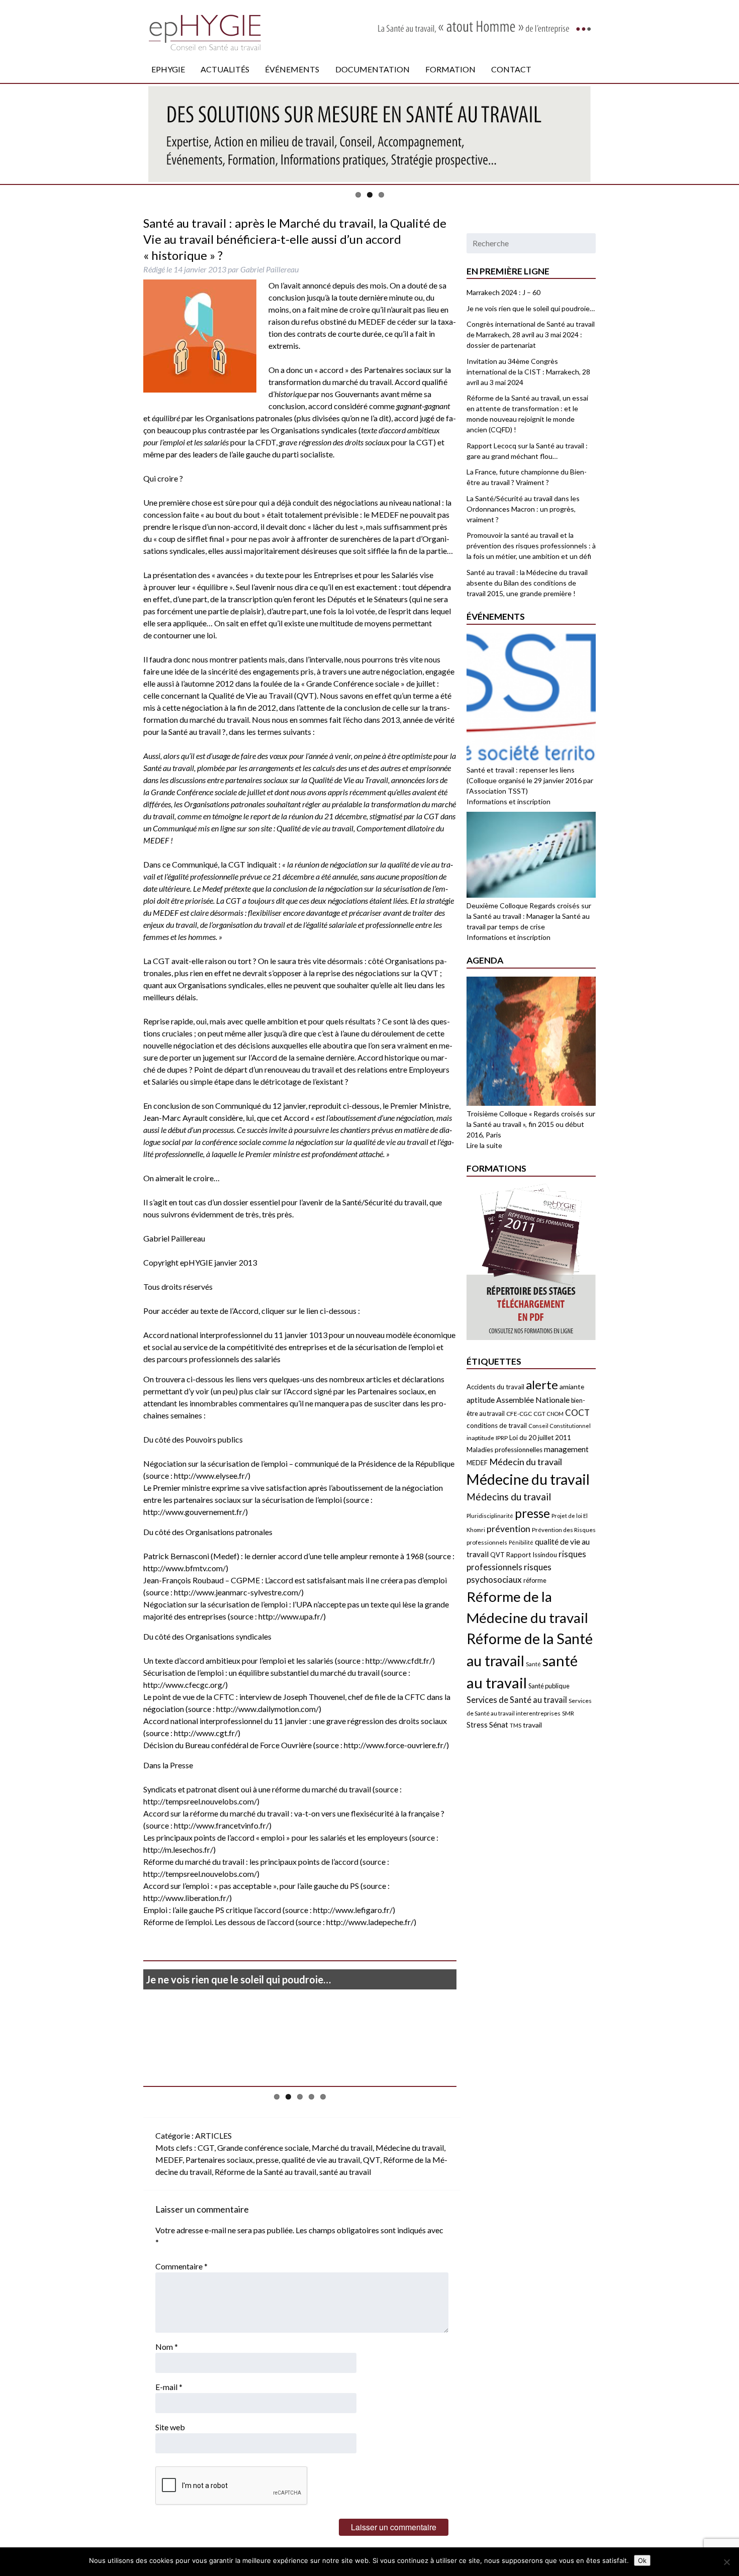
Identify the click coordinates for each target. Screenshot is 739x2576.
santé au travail (345, 2172)
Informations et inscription (509, 801)
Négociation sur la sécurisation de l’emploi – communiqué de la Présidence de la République (299, 1463)
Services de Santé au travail (517, 1700)
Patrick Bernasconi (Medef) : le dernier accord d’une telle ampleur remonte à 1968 (284, 1556)
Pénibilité (521, 1542)
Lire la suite (484, 1145)
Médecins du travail (509, 1497)
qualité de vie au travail (321, 2160)
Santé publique (549, 1686)
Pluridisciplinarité (490, 1516)
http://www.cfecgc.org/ (184, 1685)
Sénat (499, 1725)
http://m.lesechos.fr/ (178, 1849)
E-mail (169, 2387)
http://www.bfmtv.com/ (184, 1568)
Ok (642, 2560)
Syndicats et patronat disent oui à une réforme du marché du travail (258, 1789)
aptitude (481, 1400)
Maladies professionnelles (504, 1450)
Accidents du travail (495, 1387)
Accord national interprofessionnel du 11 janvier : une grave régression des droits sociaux (295, 1721)
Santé (533, 1664)
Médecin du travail (526, 1462)
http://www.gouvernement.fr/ (194, 1512)
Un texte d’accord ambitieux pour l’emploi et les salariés (238, 1660)
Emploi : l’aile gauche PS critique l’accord (212, 1910)
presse (267, 2160)
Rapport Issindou (532, 1555)
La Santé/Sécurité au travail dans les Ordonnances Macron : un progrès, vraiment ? (523, 509)
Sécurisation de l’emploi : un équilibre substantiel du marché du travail (261, 1673)
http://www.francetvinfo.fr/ (221, 1825)
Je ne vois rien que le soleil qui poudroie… (238, 1979)
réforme (535, 1580)
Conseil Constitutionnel (560, 1426)
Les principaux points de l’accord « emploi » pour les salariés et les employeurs (276, 1837)
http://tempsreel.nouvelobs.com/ (200, 1801)
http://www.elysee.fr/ (211, 1475)
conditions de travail (497, 1425)
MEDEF (169, 2160)
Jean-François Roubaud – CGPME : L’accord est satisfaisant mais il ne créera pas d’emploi (295, 1580)
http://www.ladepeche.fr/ (370, 1922)
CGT (206, 2148)
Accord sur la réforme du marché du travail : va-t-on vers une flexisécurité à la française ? (294, 1813)
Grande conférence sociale (263, 2148)
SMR (568, 1713)
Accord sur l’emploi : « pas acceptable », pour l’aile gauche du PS (251, 1886)
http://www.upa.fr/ (291, 1616)
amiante (572, 1387)
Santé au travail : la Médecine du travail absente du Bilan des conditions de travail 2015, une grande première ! (527, 583)
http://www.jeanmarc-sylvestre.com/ (238, 1592)
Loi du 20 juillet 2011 (540, 1438)
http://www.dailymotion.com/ (267, 1709)
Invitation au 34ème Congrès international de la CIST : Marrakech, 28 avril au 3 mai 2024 (528, 372)
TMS (516, 1725)
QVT (372, 2160)
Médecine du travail (410, 2148)
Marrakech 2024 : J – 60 (503, 292)
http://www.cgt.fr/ (206, 1733)
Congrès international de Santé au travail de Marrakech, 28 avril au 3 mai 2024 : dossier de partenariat (531, 335)
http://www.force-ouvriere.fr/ (395, 1745)
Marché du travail (342, 2148)
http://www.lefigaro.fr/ (353, 1910)
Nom (167, 2347)
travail (532, 1725)
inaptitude (480, 1438)
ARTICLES (213, 2135)
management (566, 1449)
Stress (477, 1725)
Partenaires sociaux (219, 2160)
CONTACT (511, 69)
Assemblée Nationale (533, 1400)
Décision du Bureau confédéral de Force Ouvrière (227, 1745)
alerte (542, 1385)
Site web (170, 2427)
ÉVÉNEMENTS (292, 69)
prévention (509, 1529)
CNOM (555, 1414)
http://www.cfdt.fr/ (399, 1660)
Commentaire (181, 2266)
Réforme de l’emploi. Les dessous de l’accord (219, 1922)
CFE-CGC (519, 1414)
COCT (577, 1413)
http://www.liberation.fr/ (186, 1898)
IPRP (502, 1438)
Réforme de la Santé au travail (265, 2172)
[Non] (726, 2562)
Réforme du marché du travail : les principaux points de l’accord (251, 1862)
